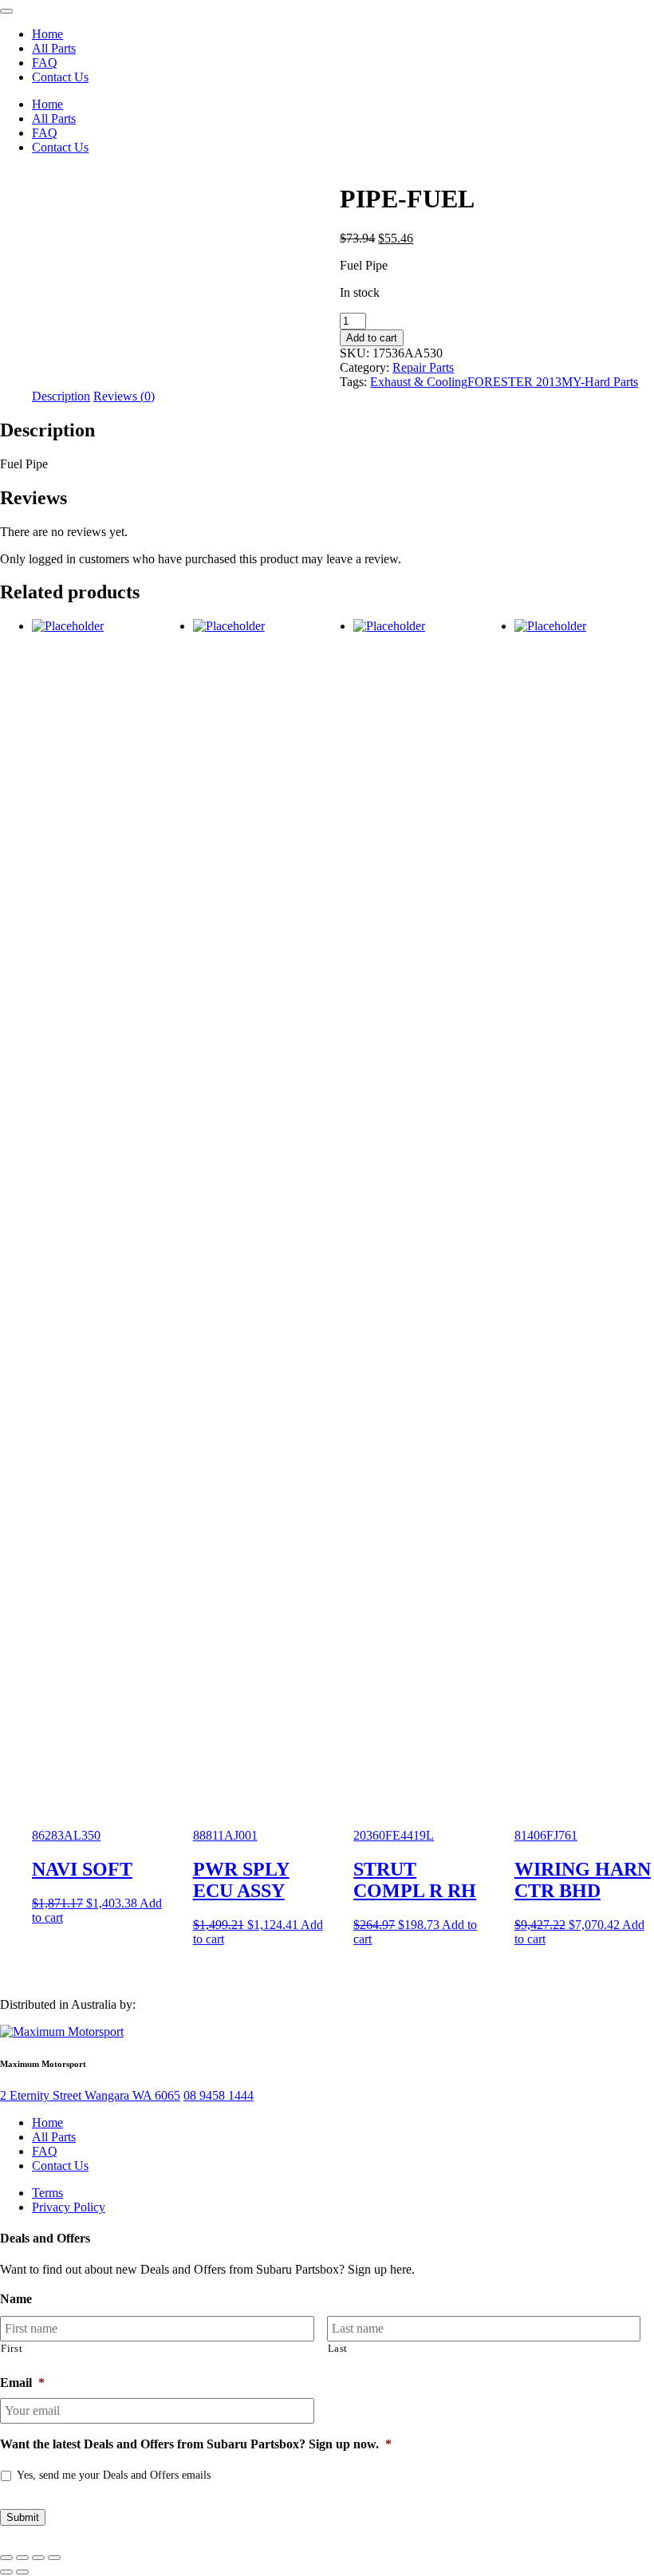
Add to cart (372, 338)
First (12, 2348)
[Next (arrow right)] (22, 2572)
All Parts (54, 48)
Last (338, 2348)
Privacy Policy (69, 2207)
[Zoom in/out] (6, 2558)
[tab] (61, 396)
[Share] (38, 2558)
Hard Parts (611, 382)
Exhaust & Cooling (419, 382)
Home (47, 34)
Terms (47, 2193)
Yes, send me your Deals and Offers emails (114, 2475)
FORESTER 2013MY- (526, 382)
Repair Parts (423, 367)
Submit (23, 2517)
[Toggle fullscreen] (22, 2558)
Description (61, 396)
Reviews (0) (124, 396)
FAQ (45, 63)
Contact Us (60, 77)
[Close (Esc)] (54, 2558)
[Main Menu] (6, 11)
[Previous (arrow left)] (6, 2572)
